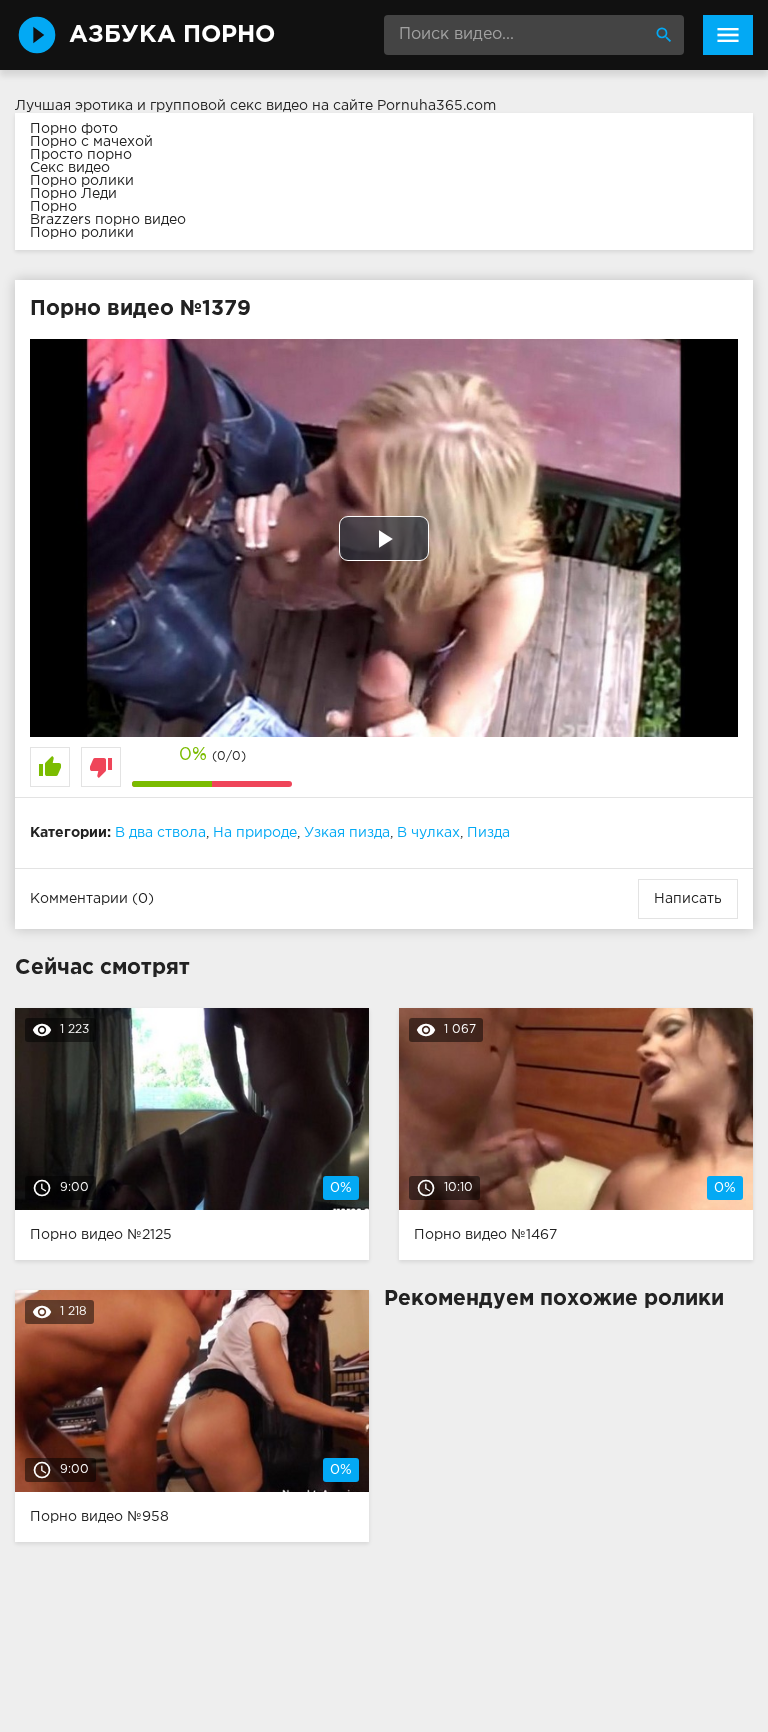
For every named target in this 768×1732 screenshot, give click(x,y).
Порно (53, 207)
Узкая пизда (347, 833)
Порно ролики (82, 181)
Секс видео (70, 168)
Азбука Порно (172, 35)
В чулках (428, 833)
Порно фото (74, 129)
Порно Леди (73, 194)
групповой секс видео (229, 106)
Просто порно (81, 155)
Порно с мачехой (91, 142)
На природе (255, 833)
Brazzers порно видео (108, 220)
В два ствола (160, 833)
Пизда (488, 833)
